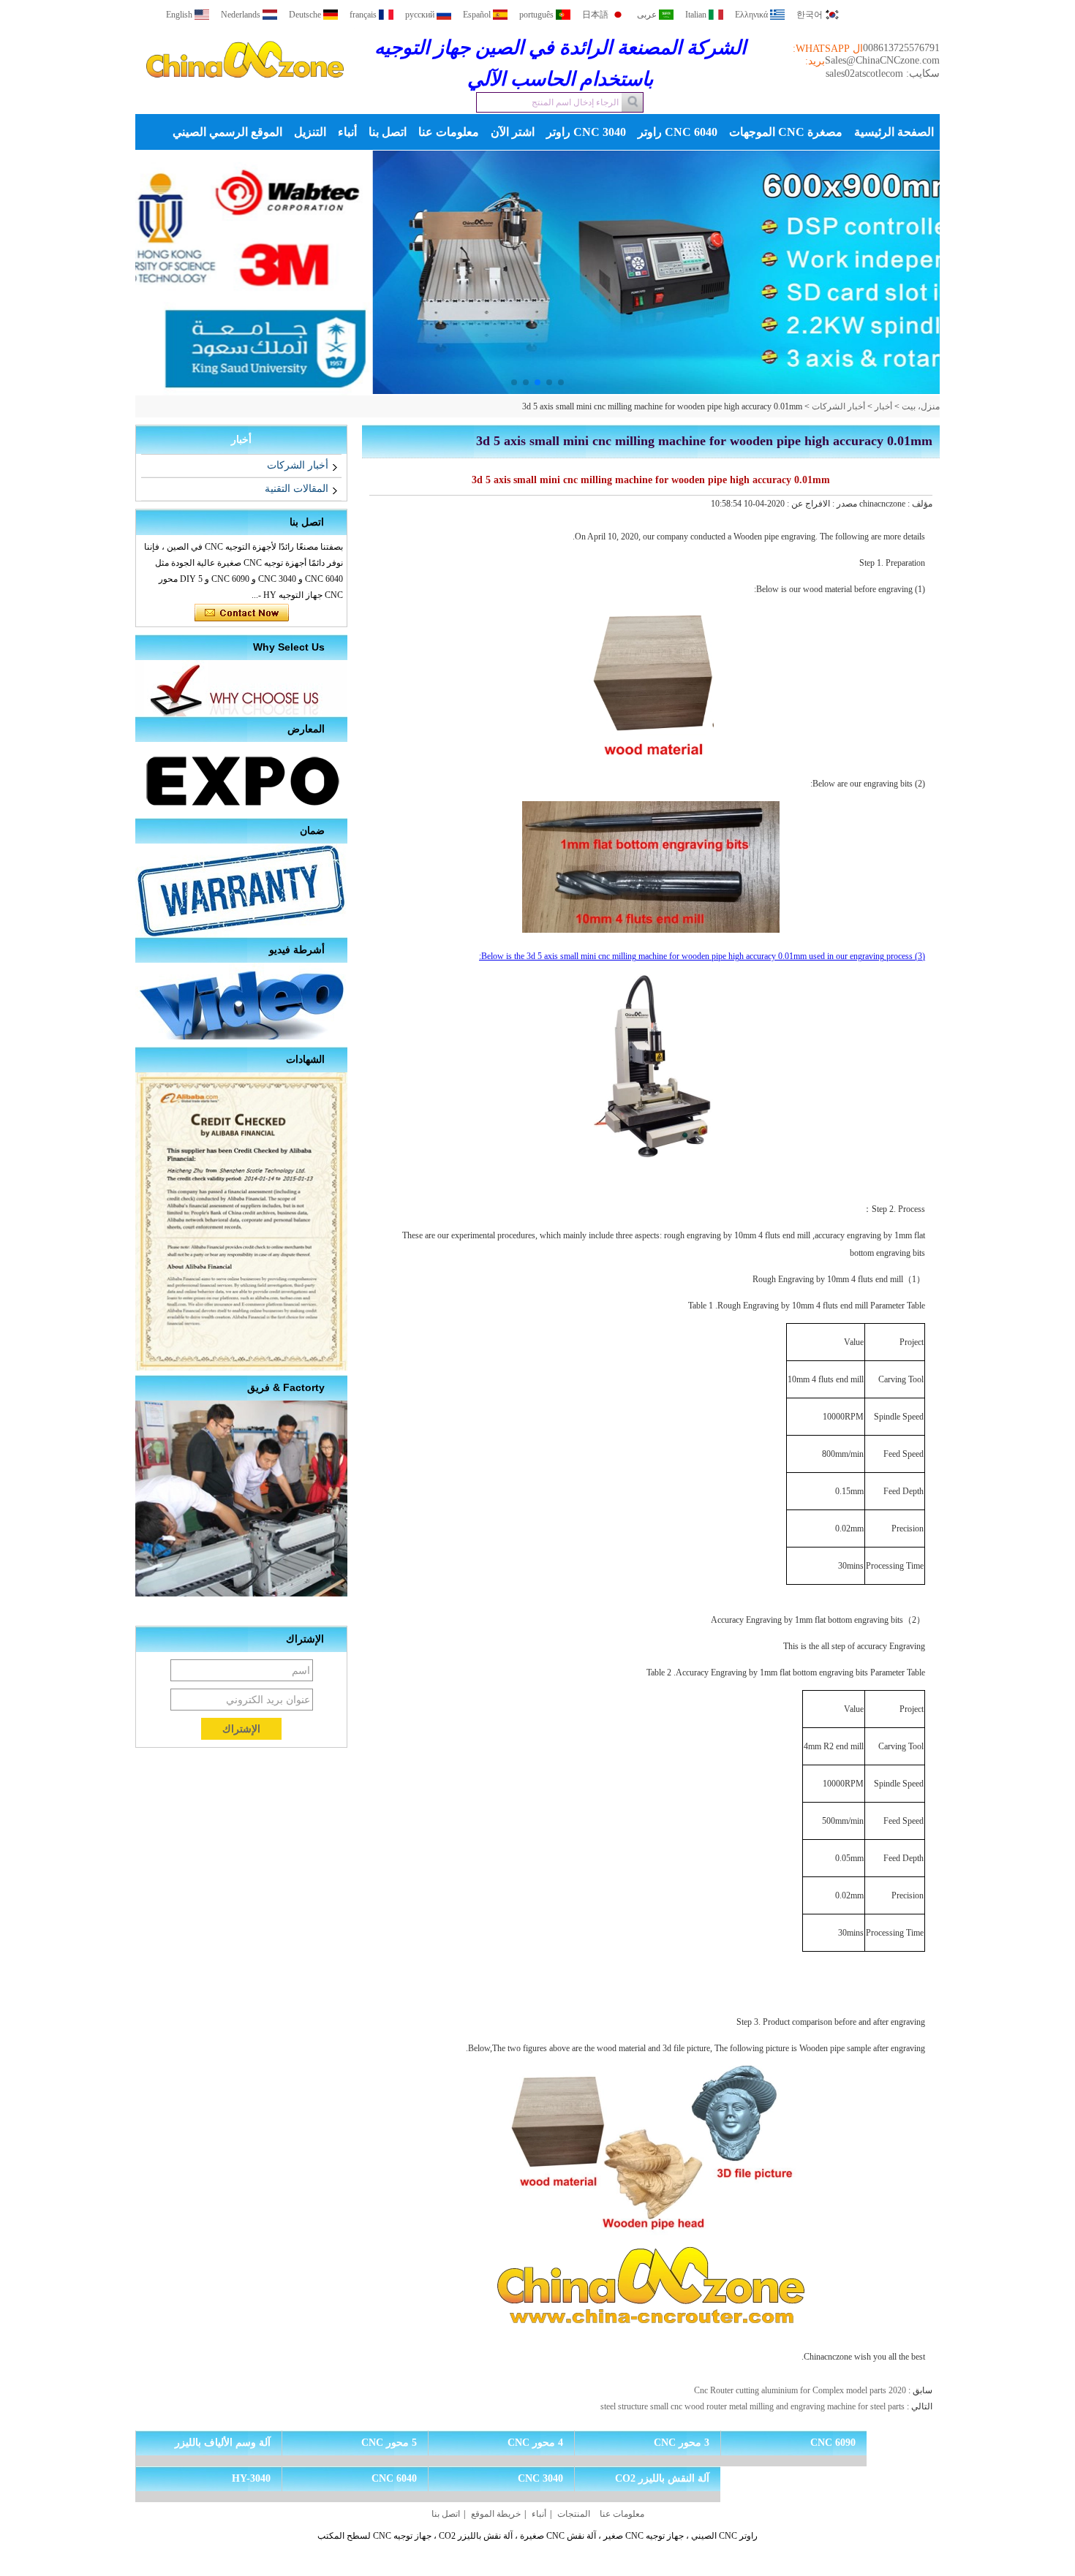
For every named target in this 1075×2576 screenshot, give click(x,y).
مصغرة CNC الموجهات (786, 132)
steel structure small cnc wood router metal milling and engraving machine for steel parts (752, 2406)
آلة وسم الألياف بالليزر (223, 2443)
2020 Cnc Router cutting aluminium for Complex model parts (800, 2390)
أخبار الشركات (838, 406)
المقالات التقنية (297, 489)
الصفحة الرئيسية (894, 132)
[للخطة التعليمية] (537, 273)
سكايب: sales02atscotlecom (883, 73)
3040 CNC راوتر (586, 132)
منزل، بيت (921, 406)
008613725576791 (901, 48)
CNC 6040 (394, 2478)
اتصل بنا (388, 132)
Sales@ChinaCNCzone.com (882, 60)
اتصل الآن (242, 613)
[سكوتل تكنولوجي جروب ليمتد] (245, 91)
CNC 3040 (540, 2478)
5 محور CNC (389, 2443)
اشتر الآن (513, 132)
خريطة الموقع (496, 2514)
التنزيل (310, 132)
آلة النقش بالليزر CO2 (662, 2478)
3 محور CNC (682, 2443)
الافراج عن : (807, 504)
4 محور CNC (535, 2443)
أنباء (347, 132)
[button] (561, 382)
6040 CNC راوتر (678, 132)
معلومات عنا (449, 132)
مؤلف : (919, 504)
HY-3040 (251, 2478)
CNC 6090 (833, 2443)
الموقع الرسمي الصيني (227, 132)
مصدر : (844, 504)
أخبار (883, 406)
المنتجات (574, 2514)
